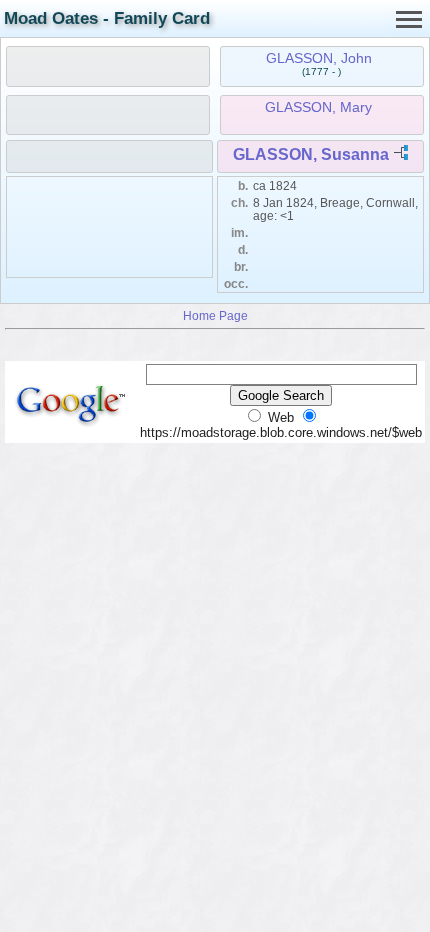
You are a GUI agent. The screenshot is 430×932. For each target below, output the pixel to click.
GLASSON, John (319, 58)
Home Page (215, 315)
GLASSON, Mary (318, 107)
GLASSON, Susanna (311, 154)
